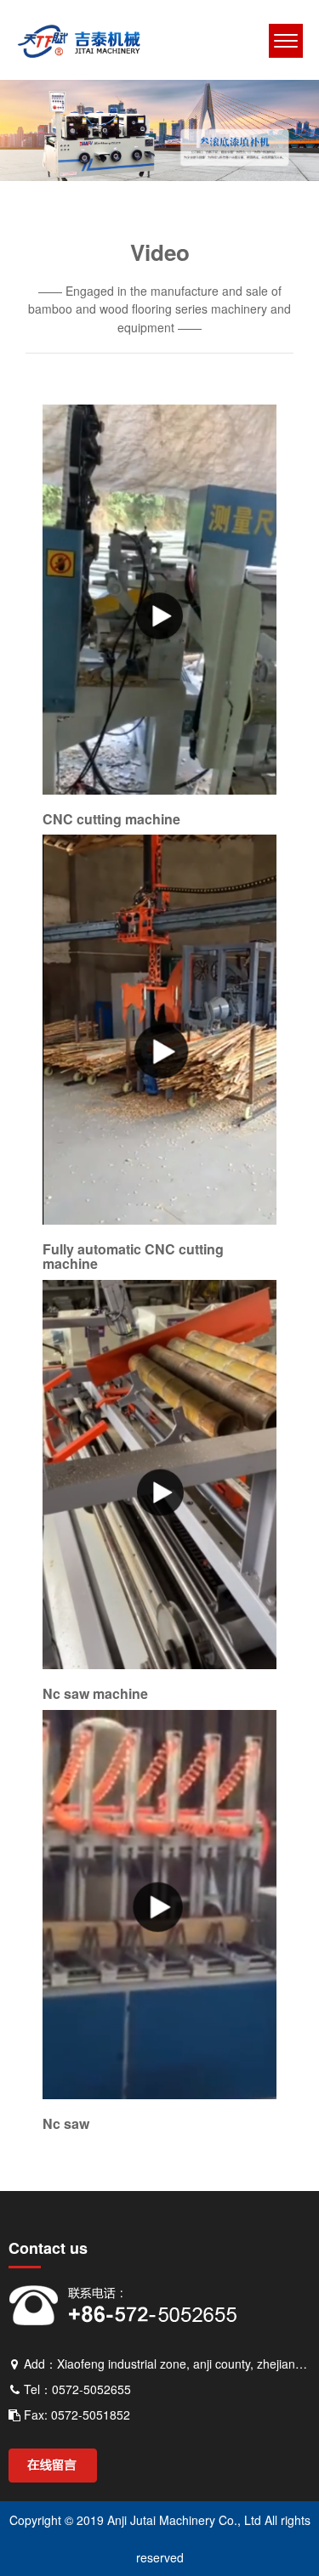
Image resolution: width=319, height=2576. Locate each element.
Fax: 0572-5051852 (75, 2415)
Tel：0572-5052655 (76, 2389)
